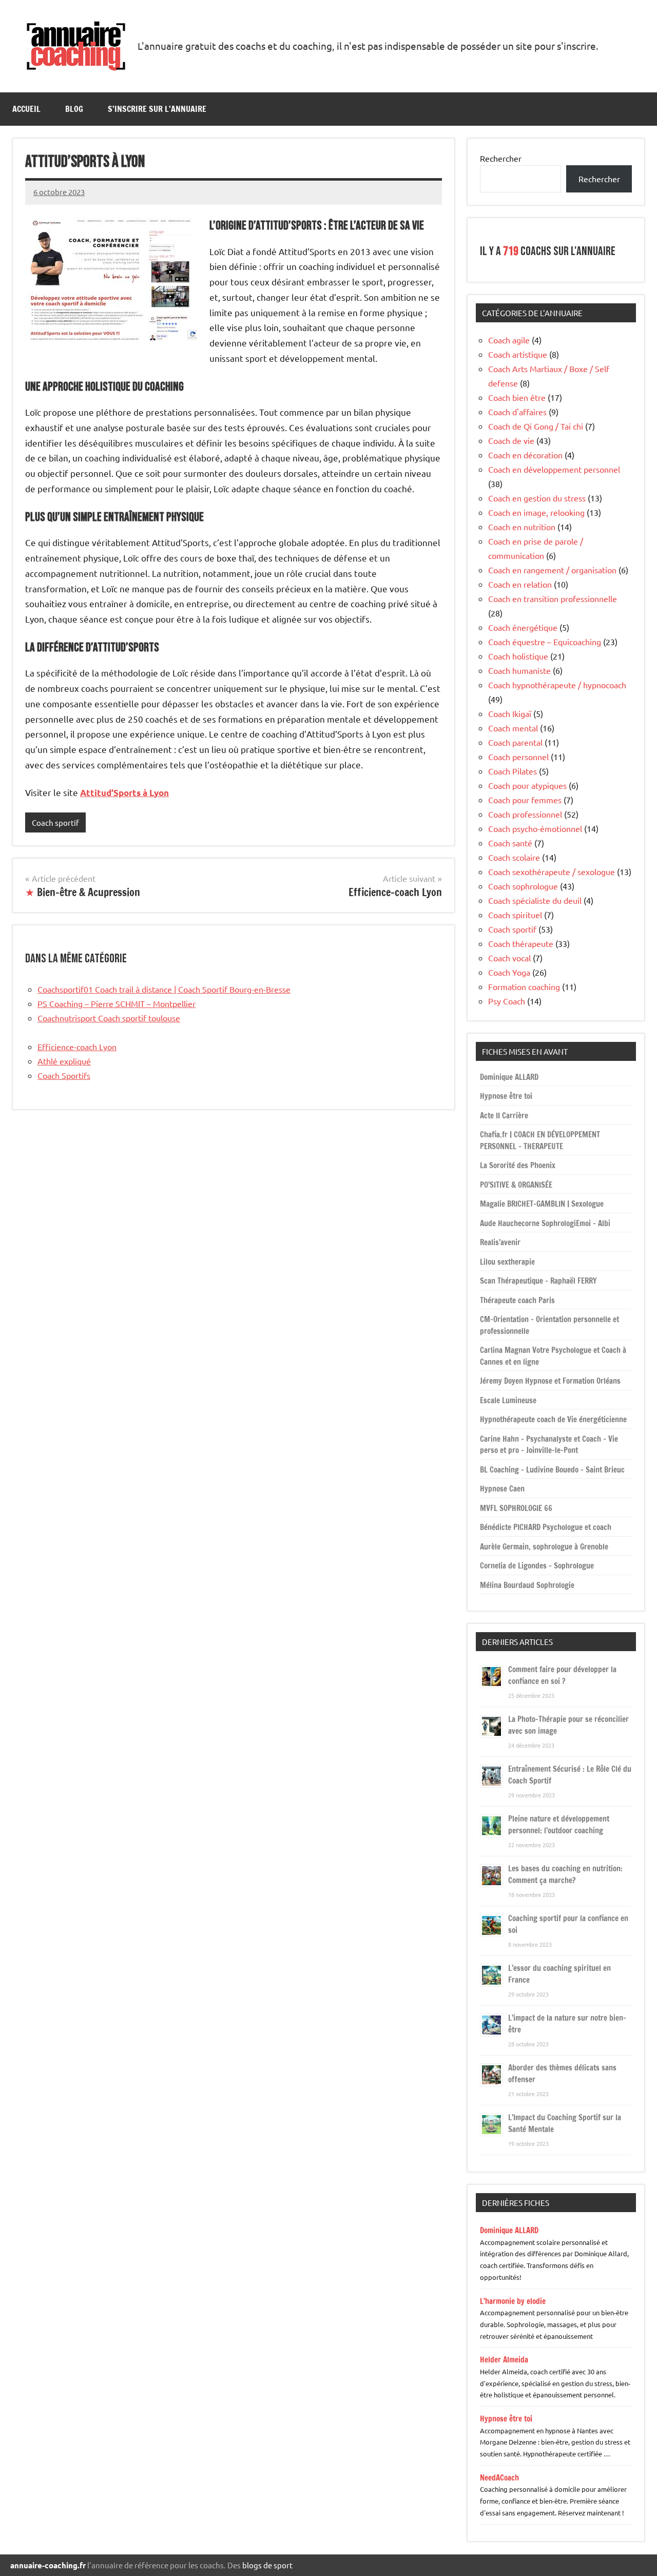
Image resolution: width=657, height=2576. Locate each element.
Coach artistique (518, 354)
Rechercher (501, 158)
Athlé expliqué (64, 1061)
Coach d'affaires (517, 412)
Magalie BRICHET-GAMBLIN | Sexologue (542, 1204)
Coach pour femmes (525, 800)
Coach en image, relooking (536, 512)
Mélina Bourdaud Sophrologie (527, 1585)
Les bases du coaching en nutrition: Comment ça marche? (565, 1874)
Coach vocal (509, 958)
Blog (74, 109)
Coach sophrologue (523, 886)
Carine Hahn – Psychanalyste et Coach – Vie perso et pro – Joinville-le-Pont (549, 1445)
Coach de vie (511, 440)
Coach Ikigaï (510, 713)
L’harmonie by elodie (513, 2301)
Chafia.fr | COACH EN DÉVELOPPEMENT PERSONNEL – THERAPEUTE (540, 1140)
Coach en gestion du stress (537, 498)
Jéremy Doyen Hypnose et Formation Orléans (550, 1381)
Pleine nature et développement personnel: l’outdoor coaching (559, 1825)
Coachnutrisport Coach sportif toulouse (109, 1018)
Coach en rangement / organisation (552, 570)
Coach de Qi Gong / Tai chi (536, 426)
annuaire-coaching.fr (48, 2565)
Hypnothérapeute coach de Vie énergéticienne (553, 1419)
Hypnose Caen (502, 1489)
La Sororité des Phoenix (518, 1165)
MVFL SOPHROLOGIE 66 (516, 1508)
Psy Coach (507, 1001)
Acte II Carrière (504, 1116)
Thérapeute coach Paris (517, 1300)
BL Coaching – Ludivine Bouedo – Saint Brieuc (552, 1470)
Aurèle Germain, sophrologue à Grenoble (544, 1547)
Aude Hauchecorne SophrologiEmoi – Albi (545, 1223)
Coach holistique (518, 656)
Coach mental (513, 728)
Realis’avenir (500, 1242)
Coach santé (510, 843)
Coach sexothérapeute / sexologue (552, 871)
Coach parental (515, 742)
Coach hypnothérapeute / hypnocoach (557, 685)
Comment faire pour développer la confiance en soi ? (562, 1675)
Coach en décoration (525, 455)
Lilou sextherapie (507, 1262)
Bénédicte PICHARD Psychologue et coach (546, 1527)
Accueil (26, 109)
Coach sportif (55, 822)
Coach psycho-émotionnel (535, 828)
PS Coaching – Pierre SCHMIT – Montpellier (117, 1003)
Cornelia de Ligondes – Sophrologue (537, 1566)
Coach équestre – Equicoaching (545, 642)
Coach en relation (520, 584)
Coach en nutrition (522, 527)
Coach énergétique (523, 627)
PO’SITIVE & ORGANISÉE (516, 1185)
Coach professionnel (525, 814)
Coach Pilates (513, 771)
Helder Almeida (504, 2360)
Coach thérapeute (521, 943)
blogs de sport (267, 2565)
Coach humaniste (519, 670)
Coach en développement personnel (554, 469)
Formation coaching (524, 986)
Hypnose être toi (506, 1096)
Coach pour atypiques (527, 785)
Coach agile (509, 340)
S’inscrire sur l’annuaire (157, 109)
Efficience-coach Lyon (77, 1047)
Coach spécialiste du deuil (535, 900)
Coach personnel (518, 757)
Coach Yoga (509, 972)
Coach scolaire (514, 857)
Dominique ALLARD (509, 1077)
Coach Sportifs (64, 1075)
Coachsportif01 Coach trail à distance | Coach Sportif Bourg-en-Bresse (164, 989)
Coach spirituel (515, 915)
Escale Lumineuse (508, 1400)
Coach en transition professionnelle (553, 598)
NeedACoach (499, 2478)
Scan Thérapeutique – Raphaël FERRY (538, 1281)
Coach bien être (517, 397)
